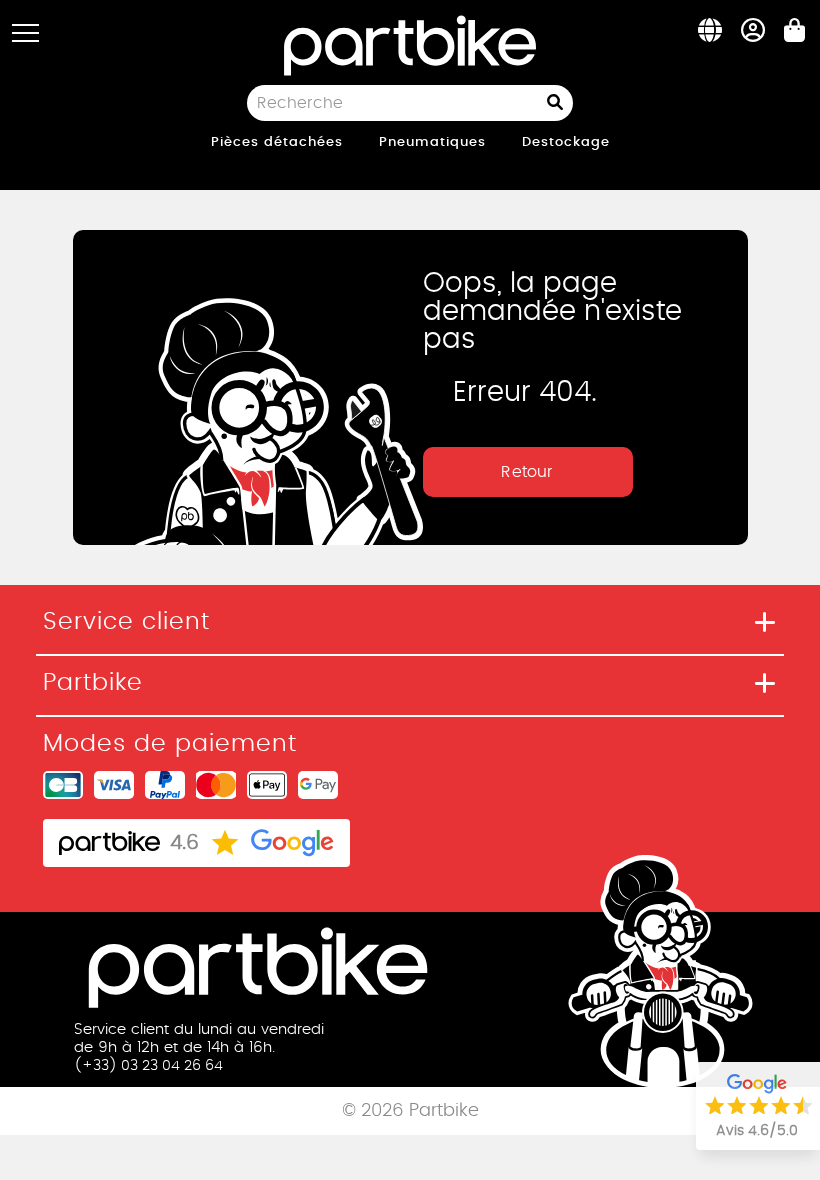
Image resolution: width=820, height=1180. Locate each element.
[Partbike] (410, 43)
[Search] (560, 103)
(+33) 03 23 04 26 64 (148, 1066)
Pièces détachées (277, 142)
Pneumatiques (432, 142)
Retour (527, 472)
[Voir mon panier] (795, 36)
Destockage (566, 142)
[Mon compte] (753, 35)
